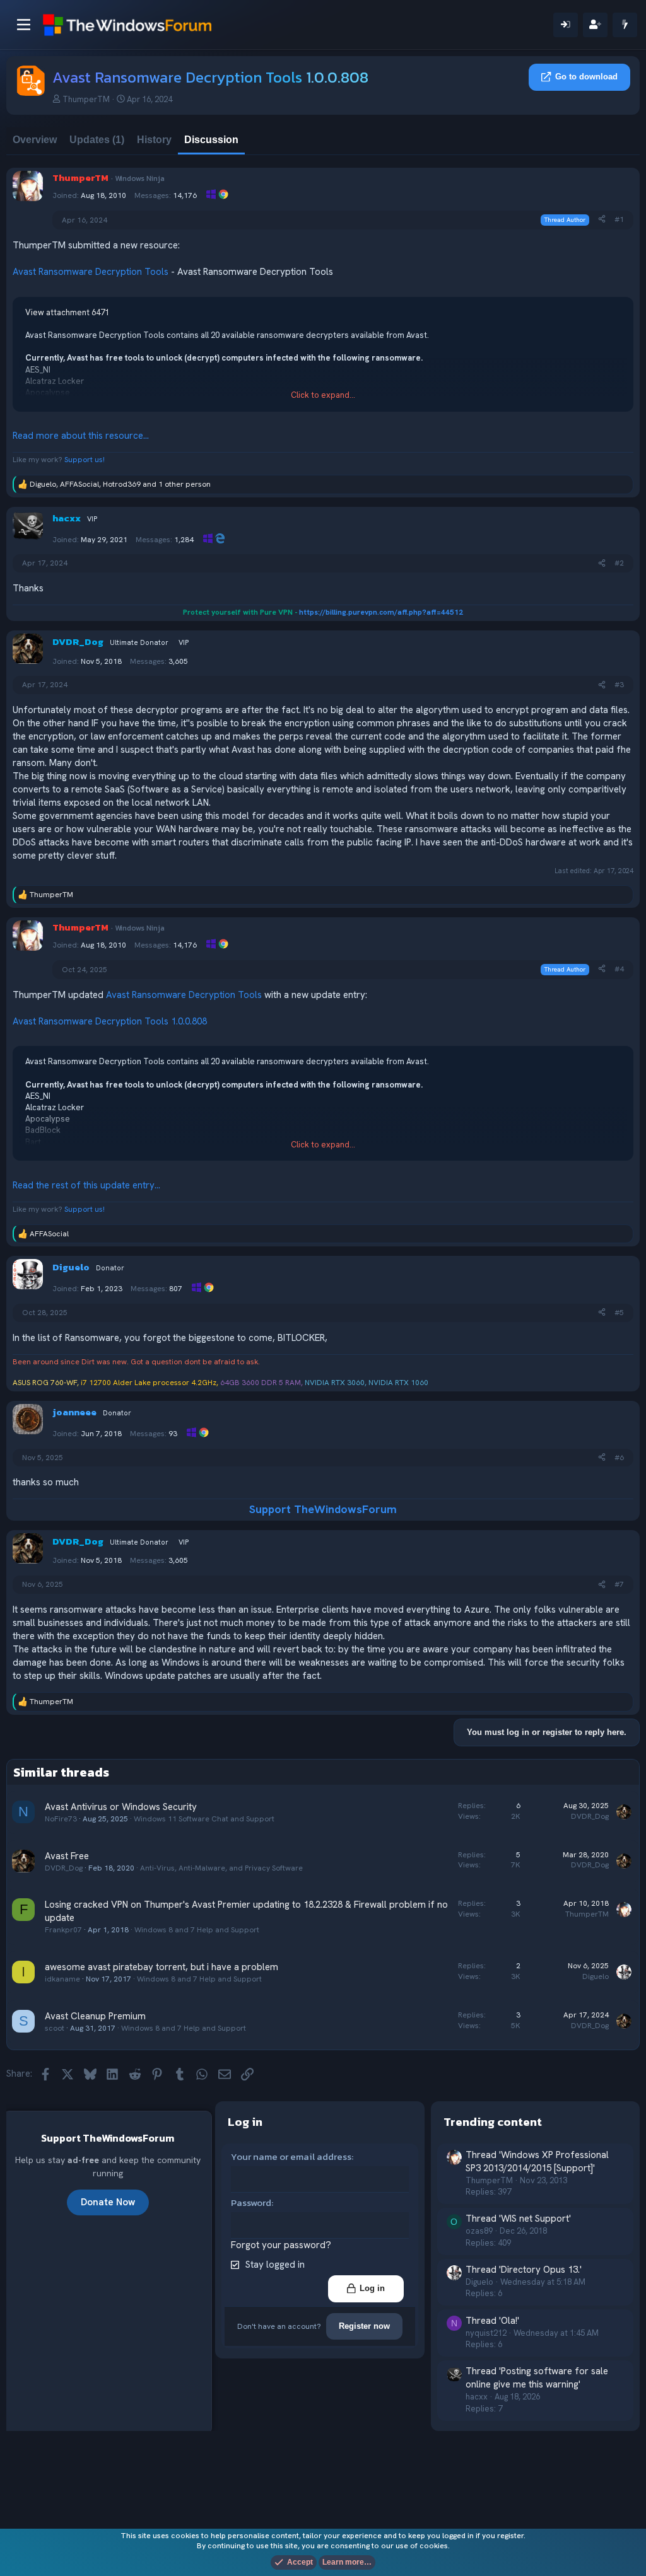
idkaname (62, 1979)
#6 (619, 1458)
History (154, 140)
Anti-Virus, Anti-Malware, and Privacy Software (221, 1868)
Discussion (211, 140)
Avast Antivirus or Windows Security (121, 1807)
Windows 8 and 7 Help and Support (197, 1930)
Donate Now (108, 2202)
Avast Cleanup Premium (95, 2016)
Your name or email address (291, 2156)
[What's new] (625, 25)
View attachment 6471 (67, 312)
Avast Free (67, 1856)
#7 (619, 1584)
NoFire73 (61, 1819)
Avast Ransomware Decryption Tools (91, 272)
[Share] (602, 220)
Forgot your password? (281, 2245)
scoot (55, 2028)
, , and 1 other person (120, 484)
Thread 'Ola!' (492, 2321)
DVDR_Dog (590, 1816)
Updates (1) (97, 140)
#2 (619, 563)
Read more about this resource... (81, 436)
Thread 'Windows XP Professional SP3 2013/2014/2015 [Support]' (537, 2161)
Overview (35, 140)
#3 (619, 685)
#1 (619, 219)
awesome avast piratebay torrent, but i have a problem (161, 1967)
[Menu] (24, 25)
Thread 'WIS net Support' (518, 2219)
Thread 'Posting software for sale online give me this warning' (537, 2378)
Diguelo (596, 1976)
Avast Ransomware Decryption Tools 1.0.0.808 (110, 1021)
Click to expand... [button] (323, 395)
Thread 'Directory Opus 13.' (524, 2270)
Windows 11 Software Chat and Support (204, 1819)
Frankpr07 (63, 1930)
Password (251, 2202)
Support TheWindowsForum (323, 1509)
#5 (619, 1313)
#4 (619, 969)
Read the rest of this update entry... (86, 1185)
